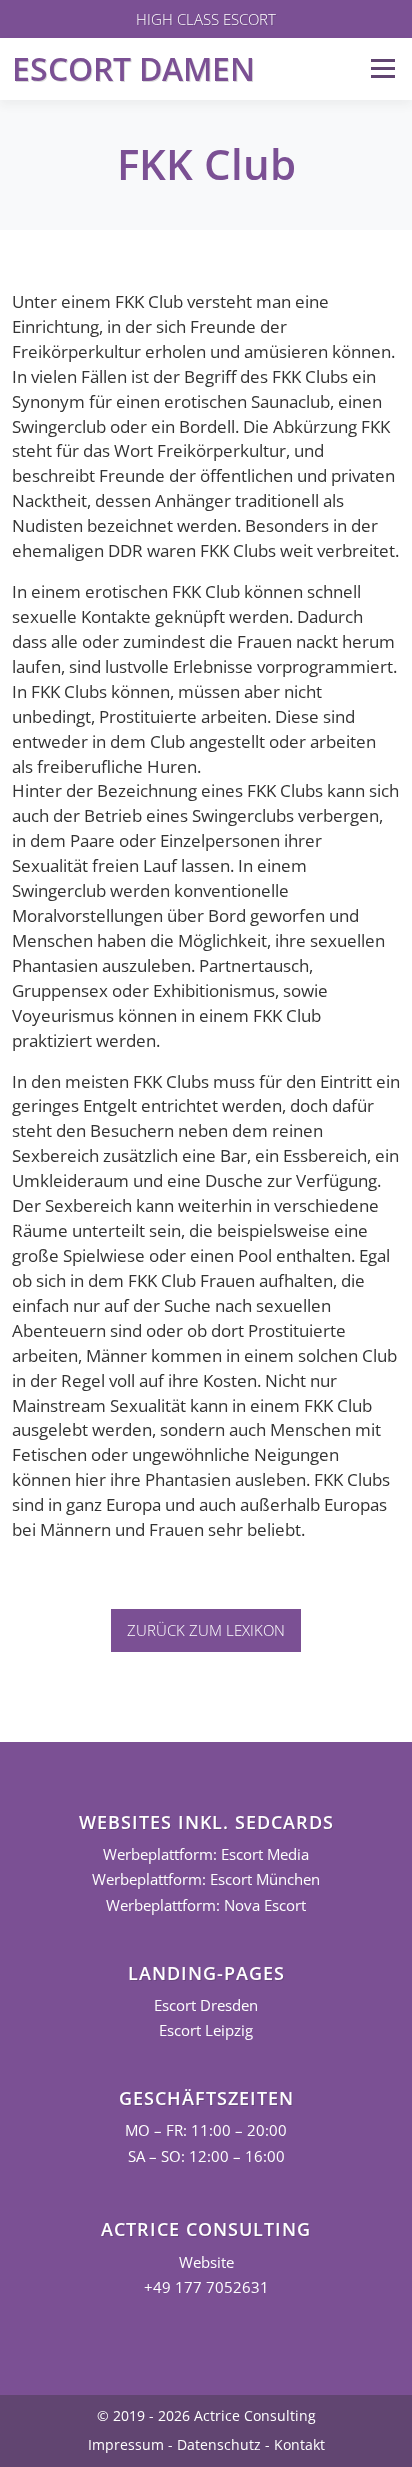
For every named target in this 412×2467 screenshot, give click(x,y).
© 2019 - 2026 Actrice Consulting (206, 2415)
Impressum (126, 2444)
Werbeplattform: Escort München (206, 1879)
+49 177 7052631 (206, 2287)
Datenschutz (219, 2444)
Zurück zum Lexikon (206, 1630)
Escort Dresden (206, 2005)
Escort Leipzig (206, 2030)
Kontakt (299, 2444)
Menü (382, 68)
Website (206, 2262)
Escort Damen (133, 68)
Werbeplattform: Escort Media (206, 1854)
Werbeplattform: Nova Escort (206, 1905)
